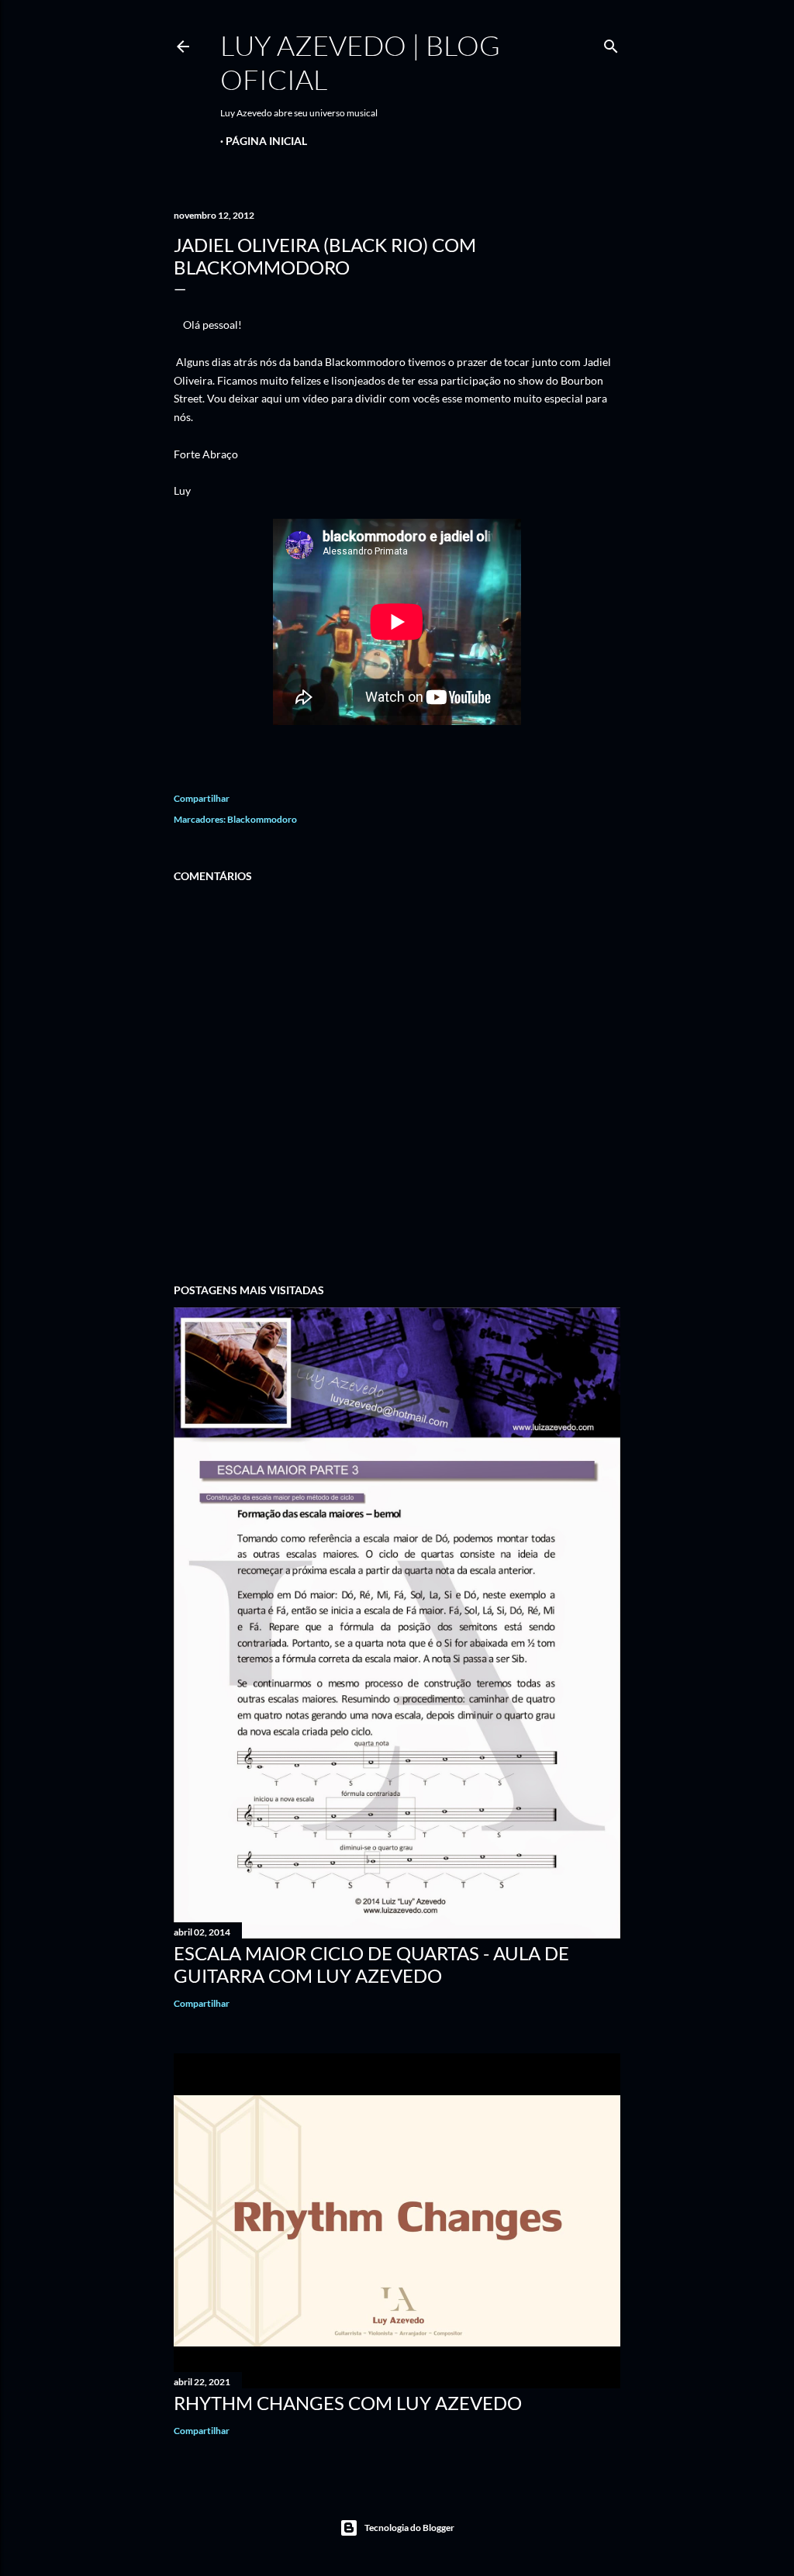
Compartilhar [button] (202, 798)
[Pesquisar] (611, 43)
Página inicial (266, 141)
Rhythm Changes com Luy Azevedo (348, 2403)
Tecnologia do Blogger (409, 2528)
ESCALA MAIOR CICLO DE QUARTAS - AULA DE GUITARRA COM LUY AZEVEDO (371, 1964)
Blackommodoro (262, 819)
